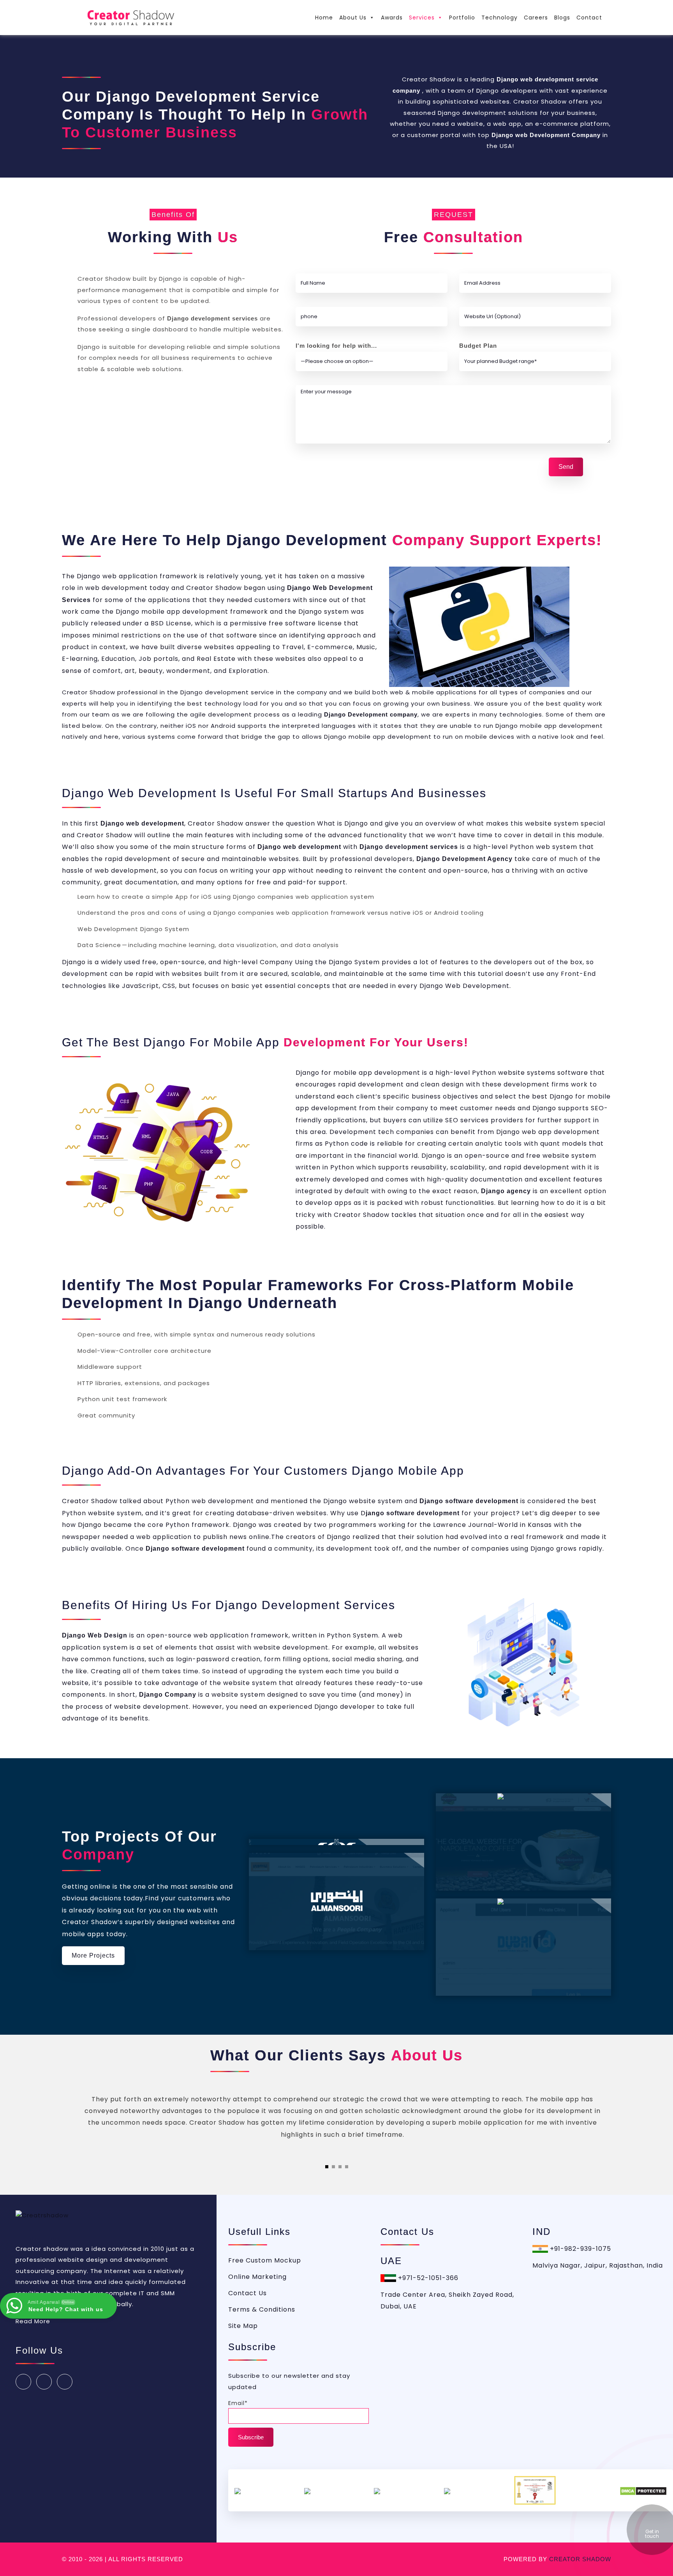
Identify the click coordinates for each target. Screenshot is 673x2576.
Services (422, 18)
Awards (392, 18)
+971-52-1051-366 (427, 2278)
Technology (499, 18)
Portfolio (462, 18)
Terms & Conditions (262, 2309)
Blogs (562, 18)
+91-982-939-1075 (580, 2249)
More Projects (93, 1955)
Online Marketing (257, 2277)
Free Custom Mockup (265, 2260)
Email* (238, 2403)
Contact (589, 18)
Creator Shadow (580, 2559)
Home (324, 18)
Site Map (243, 2326)
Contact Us (248, 2293)
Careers (536, 18)
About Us (353, 18)
